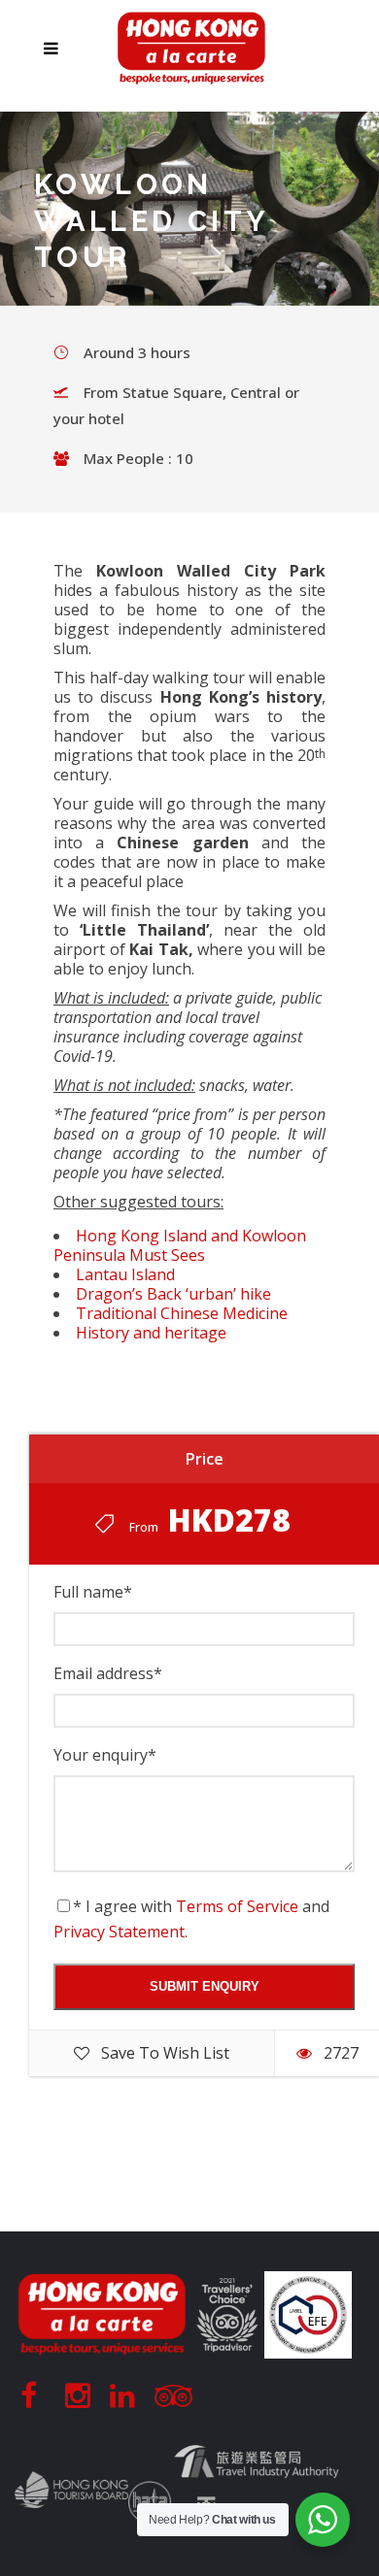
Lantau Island (125, 1274)
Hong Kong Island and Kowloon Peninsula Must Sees (180, 1245)
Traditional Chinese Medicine (182, 1313)
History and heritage (151, 1333)
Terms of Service (237, 1906)
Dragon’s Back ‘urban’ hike (173, 1294)
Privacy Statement (119, 1932)
